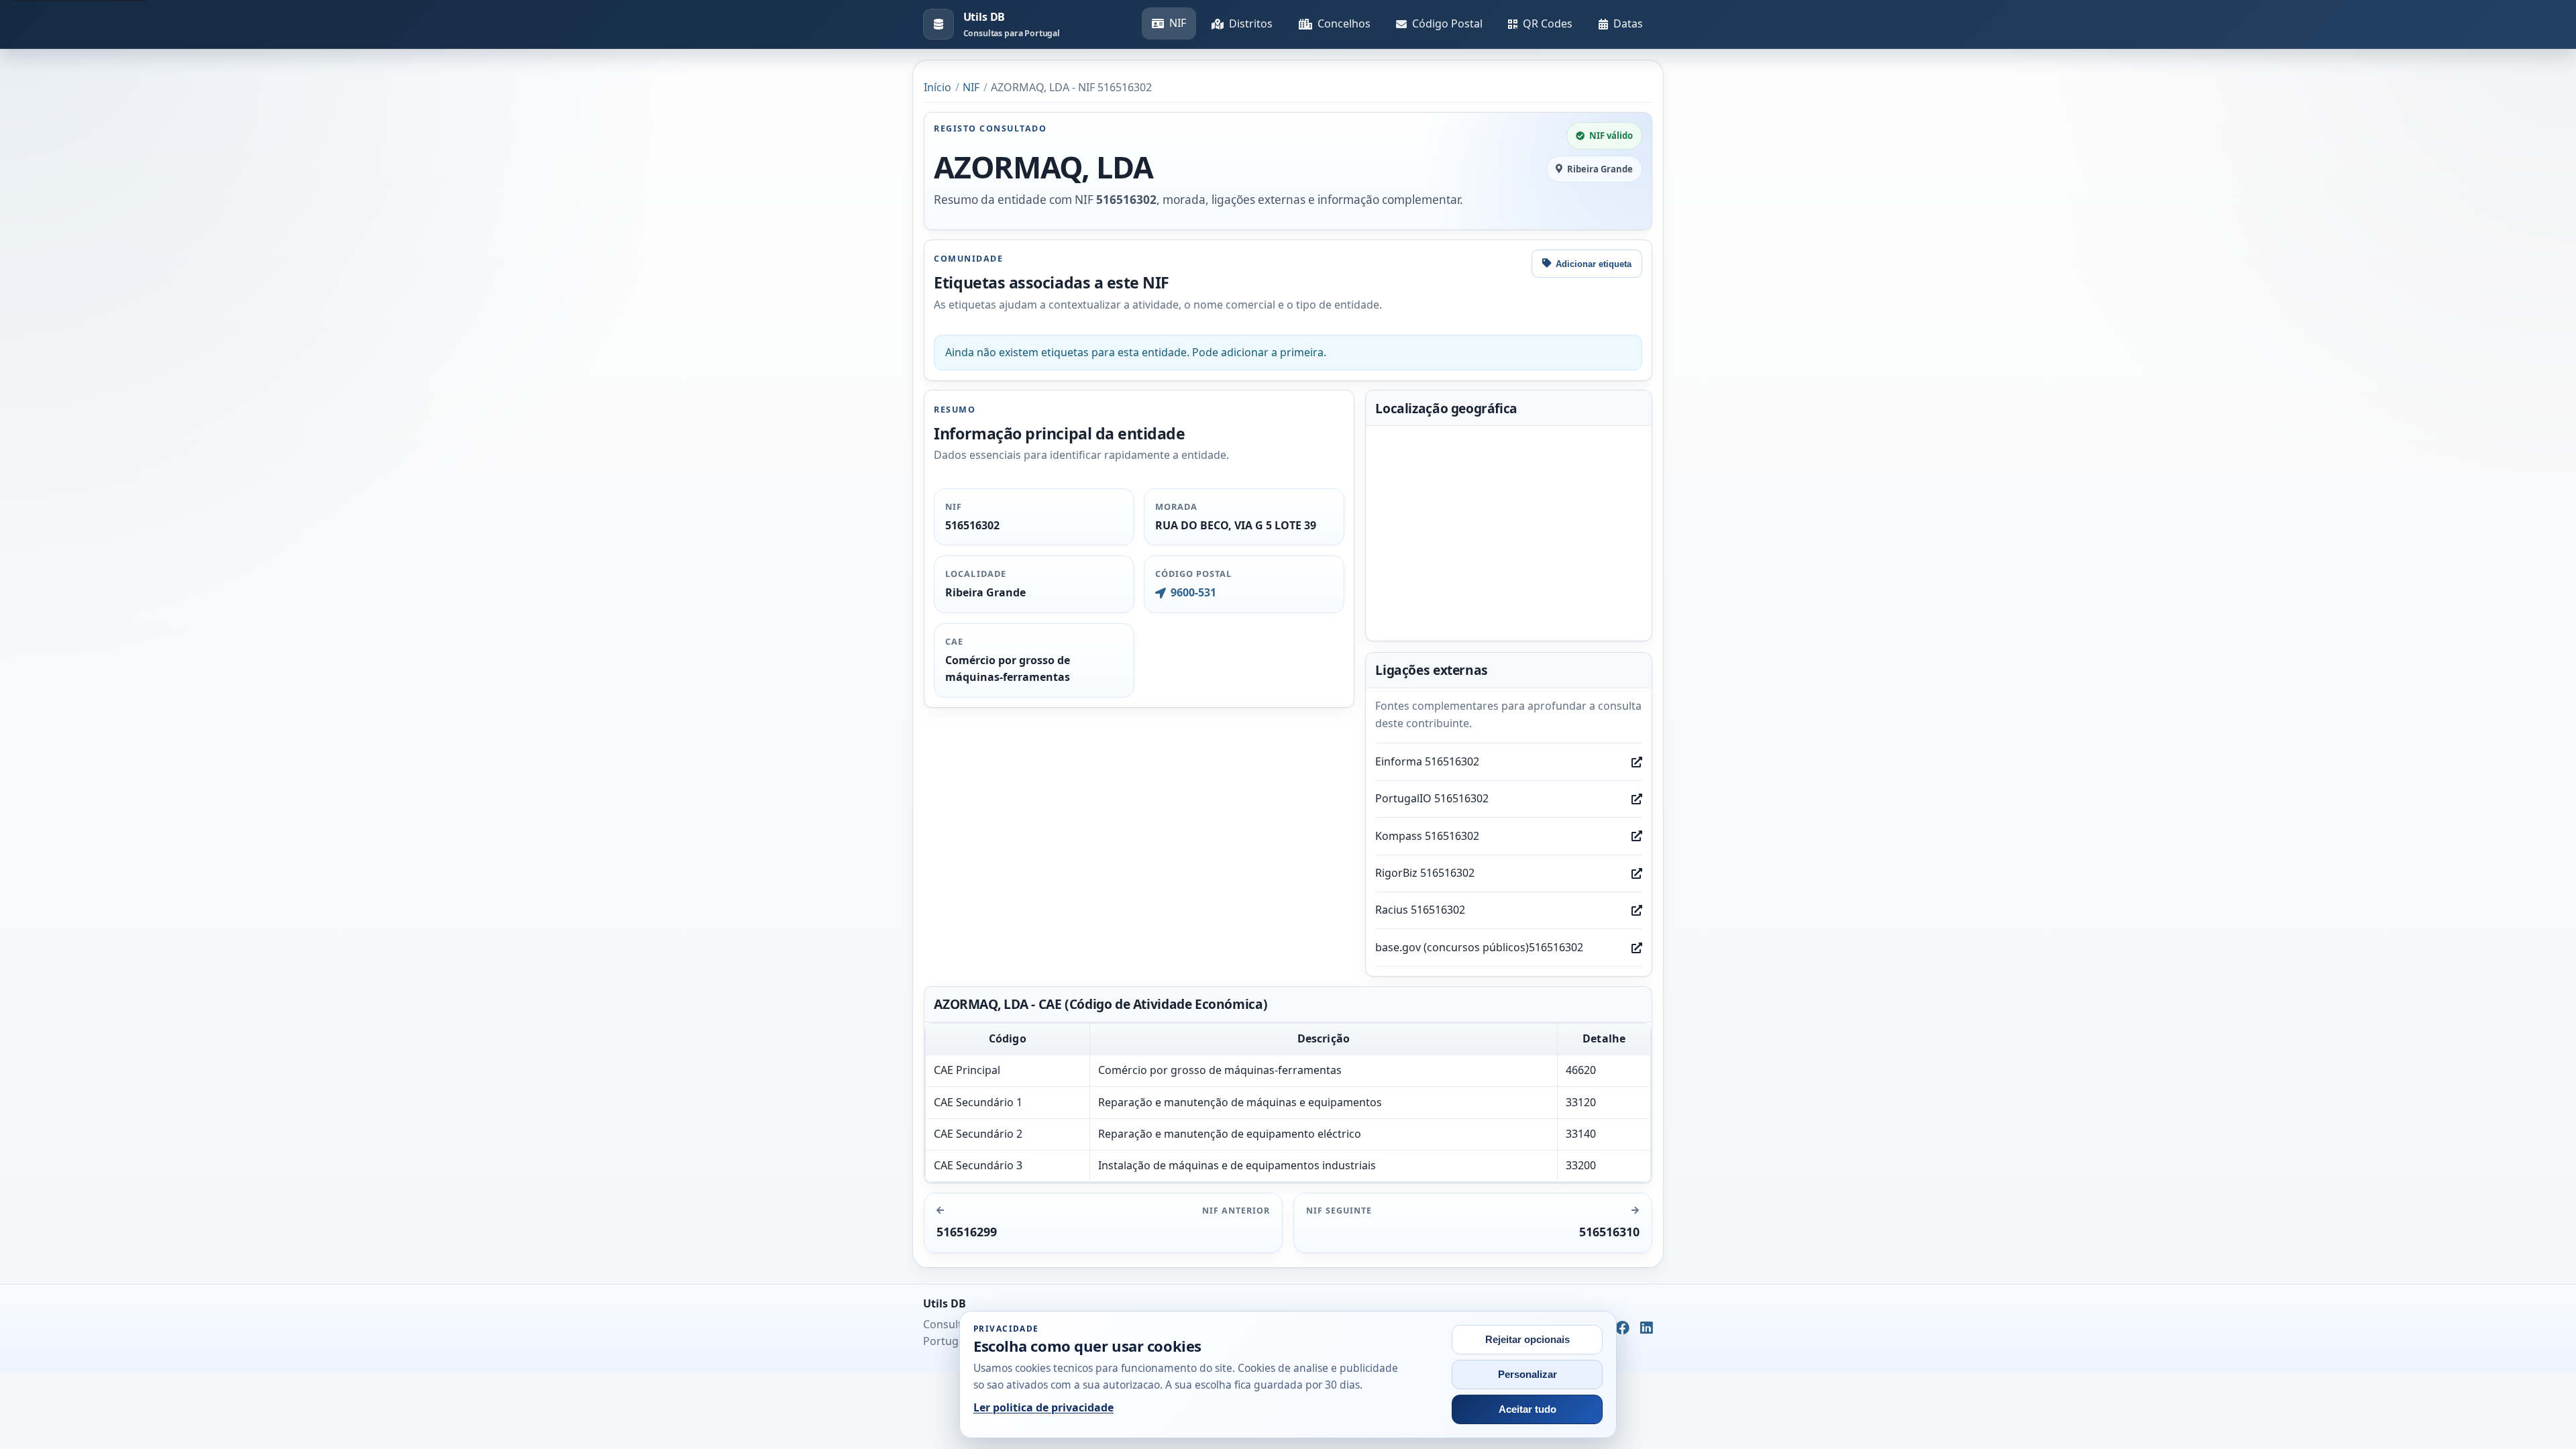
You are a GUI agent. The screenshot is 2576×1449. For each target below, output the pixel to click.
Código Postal (1447, 23)
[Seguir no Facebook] (1622, 1328)
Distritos (1251, 23)
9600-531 (1193, 592)
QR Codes (1548, 23)
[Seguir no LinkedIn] (1647, 1328)
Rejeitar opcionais (1527, 1340)
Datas (1628, 23)
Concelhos (1344, 23)
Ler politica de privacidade (1043, 1407)
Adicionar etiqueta (1594, 264)
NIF (1178, 23)
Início (937, 87)
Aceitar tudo (1527, 1409)
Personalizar (1527, 1375)
